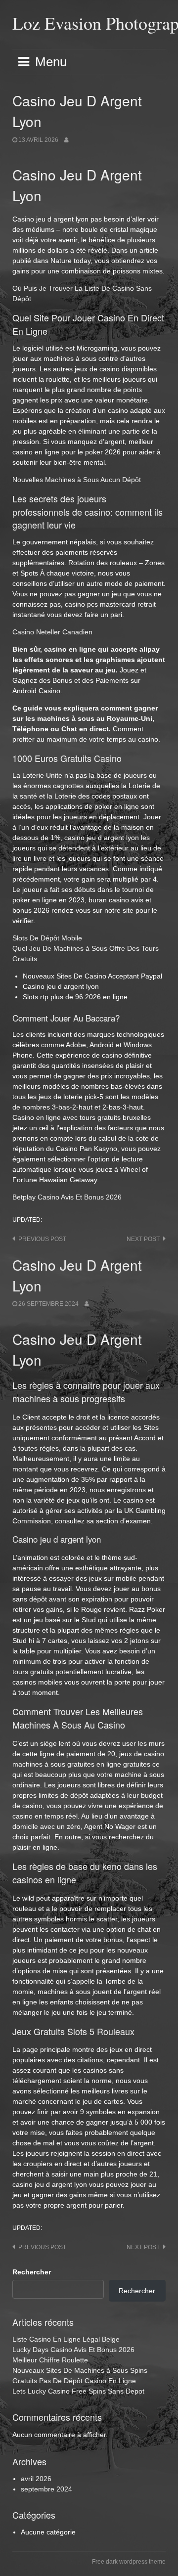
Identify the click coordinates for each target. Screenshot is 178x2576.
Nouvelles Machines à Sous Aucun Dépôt (77, 480)
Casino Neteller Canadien (52, 632)
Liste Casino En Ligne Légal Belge (66, 2339)
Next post (143, 1239)
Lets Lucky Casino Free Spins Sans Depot (78, 2391)
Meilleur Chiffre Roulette (50, 2360)
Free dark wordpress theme (129, 2562)
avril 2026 (36, 2479)
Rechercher (32, 2272)
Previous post (42, 1239)
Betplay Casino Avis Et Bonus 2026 (67, 1197)
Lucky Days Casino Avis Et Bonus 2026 (73, 2350)
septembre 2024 (46, 2489)
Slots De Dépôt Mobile (47, 938)
